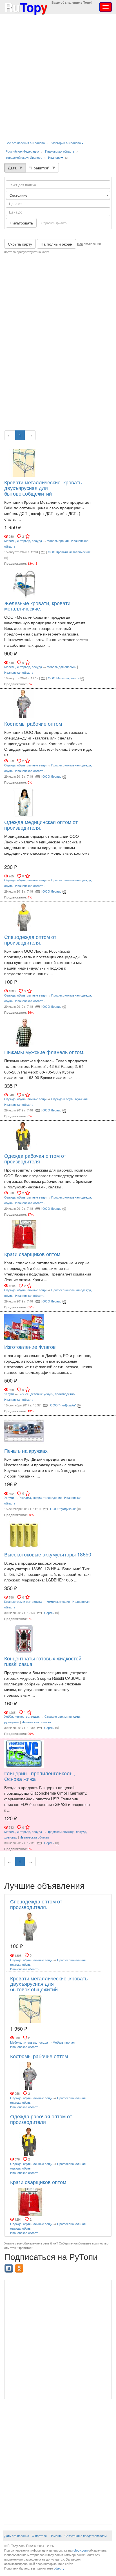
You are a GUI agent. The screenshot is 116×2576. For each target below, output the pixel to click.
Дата (12, 168)
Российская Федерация (22, 151)
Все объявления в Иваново (25, 143)
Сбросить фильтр (54, 223)
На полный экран (56, 244)
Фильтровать (21, 223)
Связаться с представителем (86, 2536)
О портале (39, 2536)
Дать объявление (17, 2536)
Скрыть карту (20, 244)
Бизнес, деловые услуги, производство (47, 1394)
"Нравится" (39, 168)
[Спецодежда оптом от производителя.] (24, 917)
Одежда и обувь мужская (69, 1099)
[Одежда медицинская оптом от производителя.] (24, 802)
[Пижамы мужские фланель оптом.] (24, 1032)
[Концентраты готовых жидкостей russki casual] (24, 1638)
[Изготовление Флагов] (24, 1327)
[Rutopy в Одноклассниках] (20, 2267)
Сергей (49, 1613)
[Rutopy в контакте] (9, 2267)
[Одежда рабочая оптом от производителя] (24, 1136)
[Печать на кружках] (24, 1430)
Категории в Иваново (66, 143)
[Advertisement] (58, 78)
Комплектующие (58, 1601)
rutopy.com (80, 2550)
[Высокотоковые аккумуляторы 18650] (24, 1534)
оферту (59, 2568)
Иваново (54, 157)
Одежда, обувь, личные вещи (25, 765)
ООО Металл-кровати (64, 678)
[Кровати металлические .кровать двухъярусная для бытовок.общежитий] (24, 462)
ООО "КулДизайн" (63, 1405)
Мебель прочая (58, 541)
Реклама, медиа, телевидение (40, 1497)
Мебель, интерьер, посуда (23, 541)
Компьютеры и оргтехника (23, 1601)
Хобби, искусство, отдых (22, 1716)
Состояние (19, 195)
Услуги (9, 1394)
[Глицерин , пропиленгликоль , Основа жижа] (24, 1753)
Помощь (56, 2536)
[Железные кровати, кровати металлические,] (24, 583)
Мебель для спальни (62, 667)
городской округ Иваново (24, 157)
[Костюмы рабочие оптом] (24, 703)
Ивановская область (60, 151)
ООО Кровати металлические (69, 552)
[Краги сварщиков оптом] (24, 1234)
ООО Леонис (52, 776)
